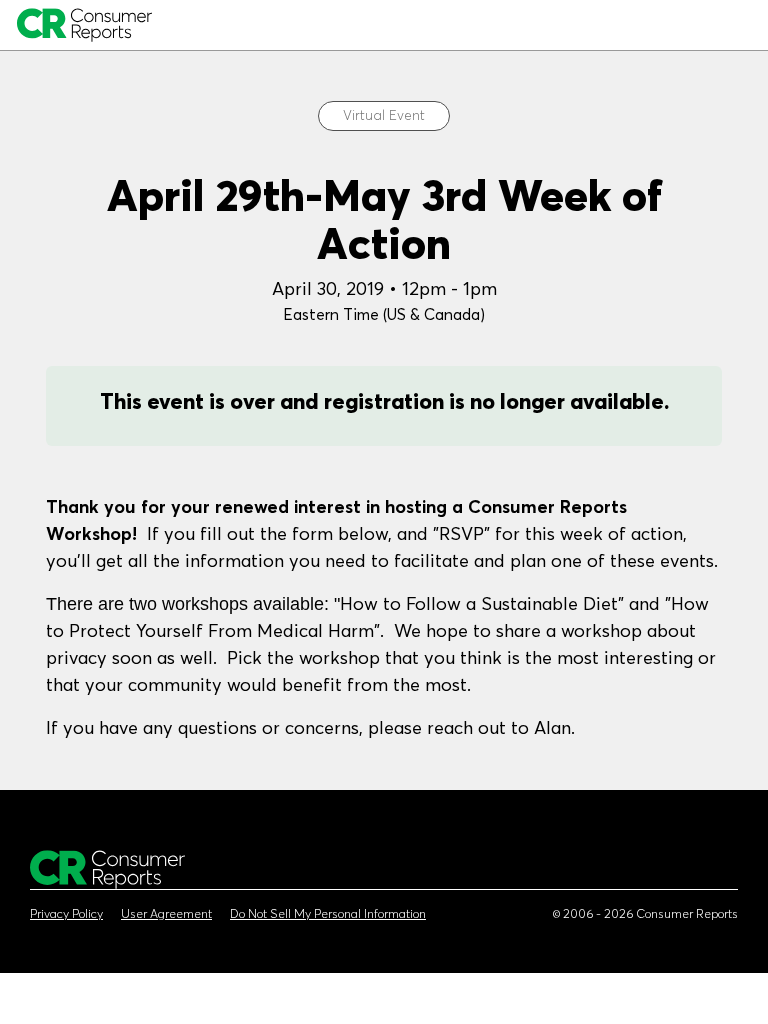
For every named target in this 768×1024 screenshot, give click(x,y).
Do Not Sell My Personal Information (328, 914)
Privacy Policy (66, 914)
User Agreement (166, 914)
